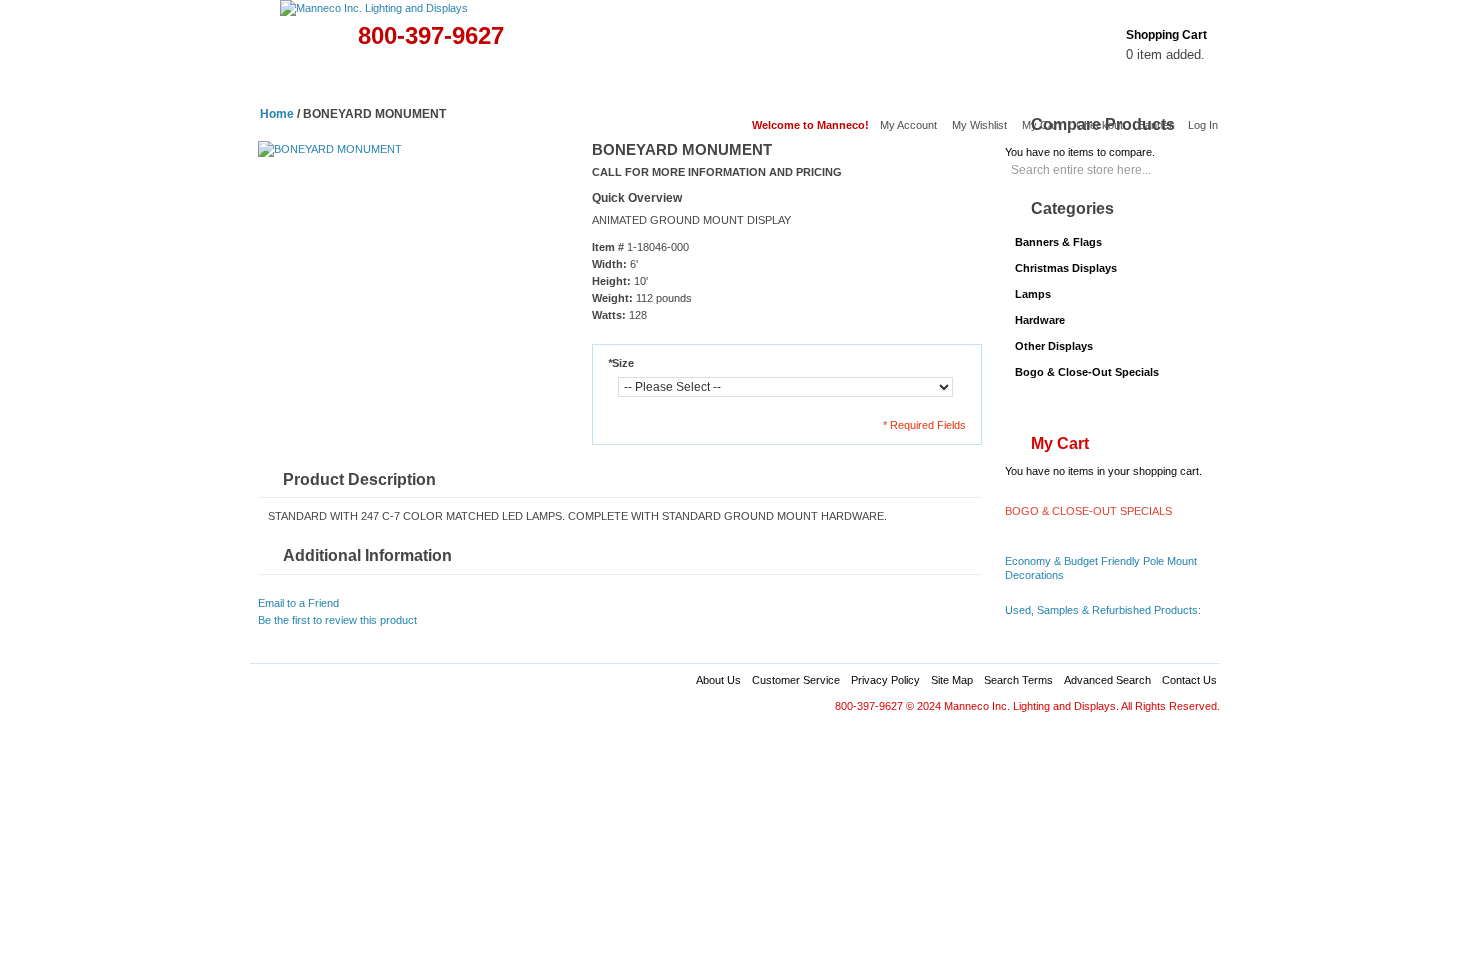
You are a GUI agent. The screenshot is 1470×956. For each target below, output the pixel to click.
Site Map (952, 680)
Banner (1155, 125)
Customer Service (796, 680)
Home (279, 76)
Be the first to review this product (337, 620)
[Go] (1198, 162)
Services (868, 76)
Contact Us (1189, 680)
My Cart (1041, 125)
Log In (1203, 125)
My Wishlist (979, 125)
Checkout (1099, 125)
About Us (718, 680)
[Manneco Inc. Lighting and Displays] (443, 8)
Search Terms (1018, 680)
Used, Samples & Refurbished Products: (1103, 610)
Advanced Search (1107, 680)
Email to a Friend (298, 603)
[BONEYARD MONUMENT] (330, 149)
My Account (908, 125)
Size (621, 363)
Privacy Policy (885, 680)
